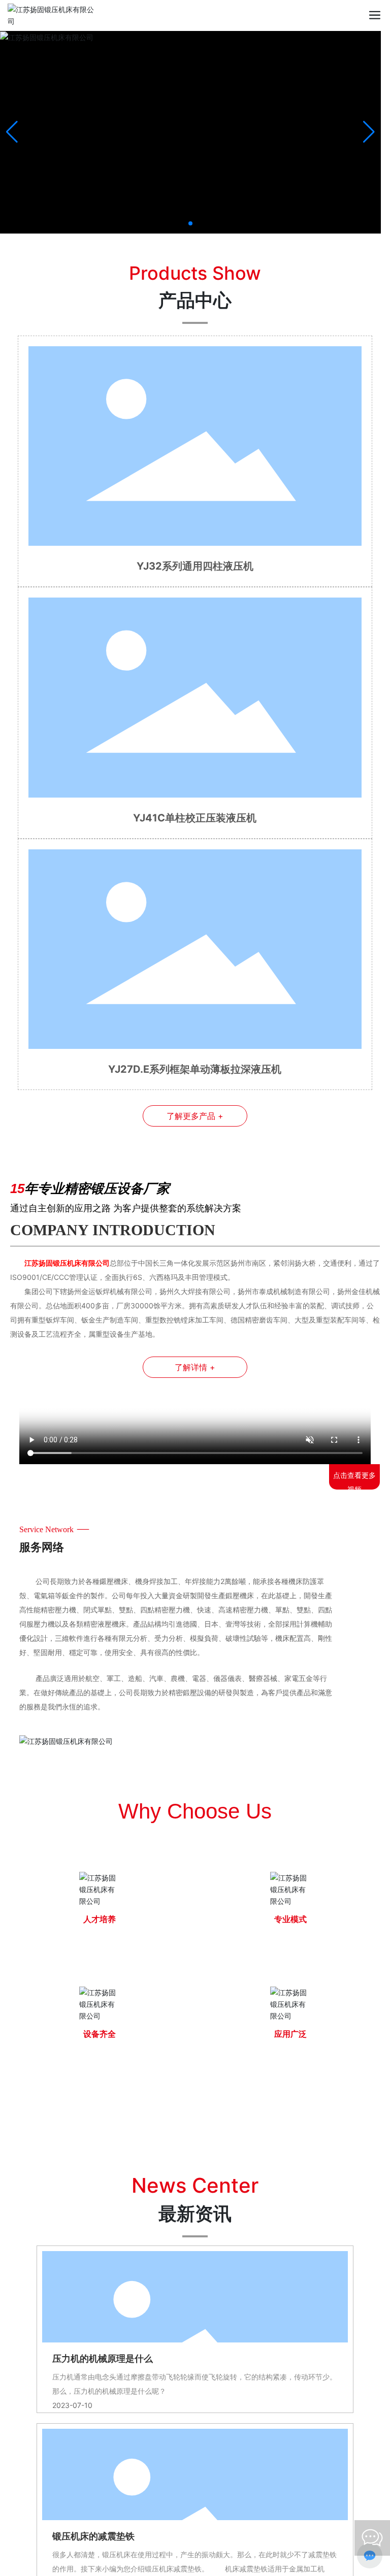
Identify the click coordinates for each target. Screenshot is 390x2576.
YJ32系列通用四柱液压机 (195, 566)
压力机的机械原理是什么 (103, 2359)
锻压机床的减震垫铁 (93, 2536)
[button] (190, 223)
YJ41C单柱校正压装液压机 (195, 818)
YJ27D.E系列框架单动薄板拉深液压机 (195, 1069)
